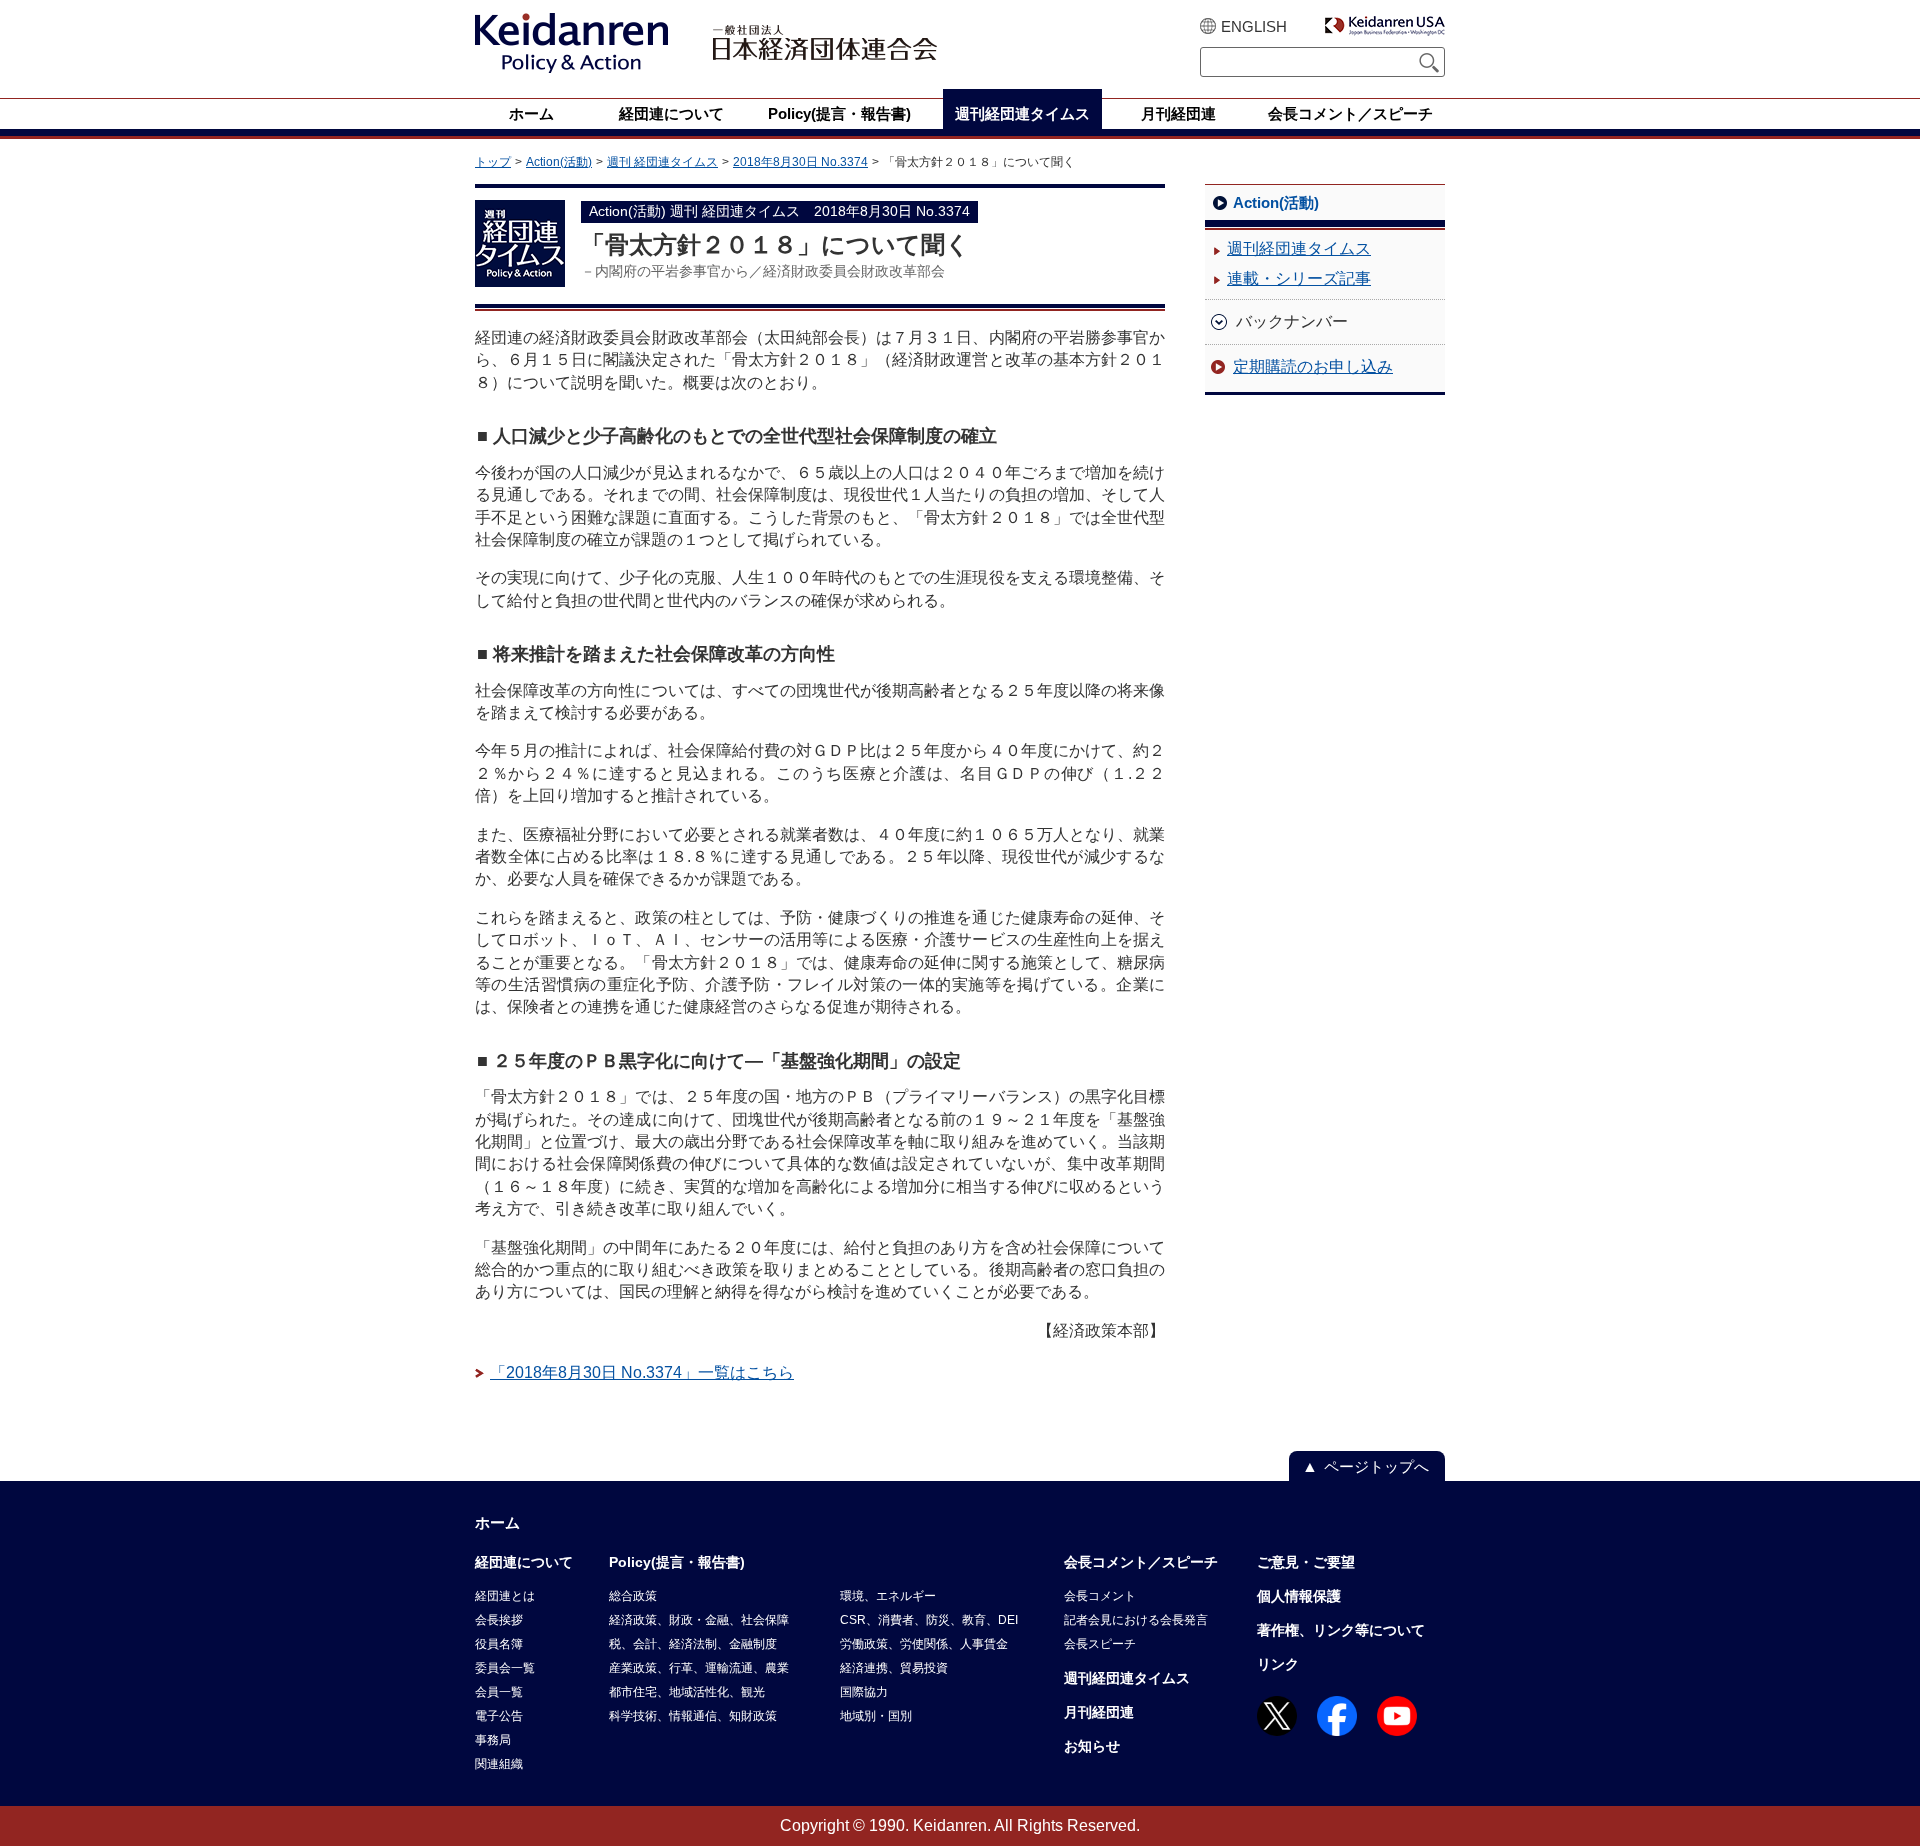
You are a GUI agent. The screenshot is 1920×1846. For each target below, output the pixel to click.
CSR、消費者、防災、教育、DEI (929, 1620)
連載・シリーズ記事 (1299, 278)
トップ (493, 162)
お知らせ (1092, 1746)
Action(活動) (559, 162)
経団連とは (505, 1596)
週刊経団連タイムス (1299, 248)
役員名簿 (499, 1644)
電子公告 (499, 1716)
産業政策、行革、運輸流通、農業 (699, 1668)
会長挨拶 (499, 1620)
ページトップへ (1376, 1466)
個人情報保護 (1299, 1596)
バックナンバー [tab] (1292, 321)
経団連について (524, 1562)
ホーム (497, 1522)
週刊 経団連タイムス (662, 162)
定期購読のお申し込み (1313, 366)
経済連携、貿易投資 (894, 1668)
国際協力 (864, 1692)
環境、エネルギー (888, 1596)
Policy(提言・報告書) (677, 1562)
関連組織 (499, 1764)
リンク (1278, 1664)
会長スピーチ (1100, 1644)
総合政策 (633, 1596)
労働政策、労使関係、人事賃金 (924, 1644)
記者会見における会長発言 (1136, 1620)
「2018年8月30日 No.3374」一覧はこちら (642, 1372)
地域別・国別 (876, 1716)
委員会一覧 (505, 1668)
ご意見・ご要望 (1306, 1562)
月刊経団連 (1099, 1712)
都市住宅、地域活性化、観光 (687, 1692)
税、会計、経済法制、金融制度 (693, 1644)
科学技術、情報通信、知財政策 (693, 1716)
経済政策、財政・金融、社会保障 (699, 1620)
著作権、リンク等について (1341, 1630)
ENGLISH (1254, 26)
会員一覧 (499, 1692)
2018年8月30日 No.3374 (800, 162)
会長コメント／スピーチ (1141, 1562)
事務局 (493, 1740)
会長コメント (1100, 1596)
